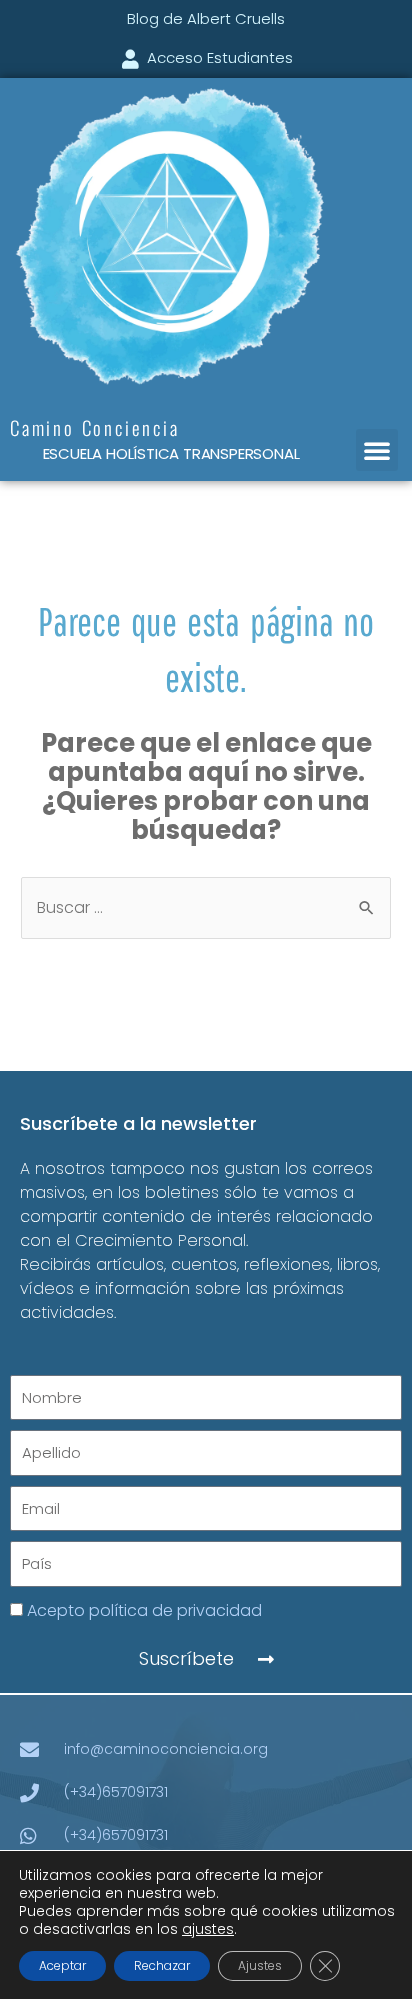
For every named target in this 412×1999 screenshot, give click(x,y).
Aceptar (62, 1965)
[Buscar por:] (206, 907)
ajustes (208, 1929)
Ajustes (260, 1965)
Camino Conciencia (95, 427)
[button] (377, 450)
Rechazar (162, 1965)
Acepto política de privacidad (144, 1610)
